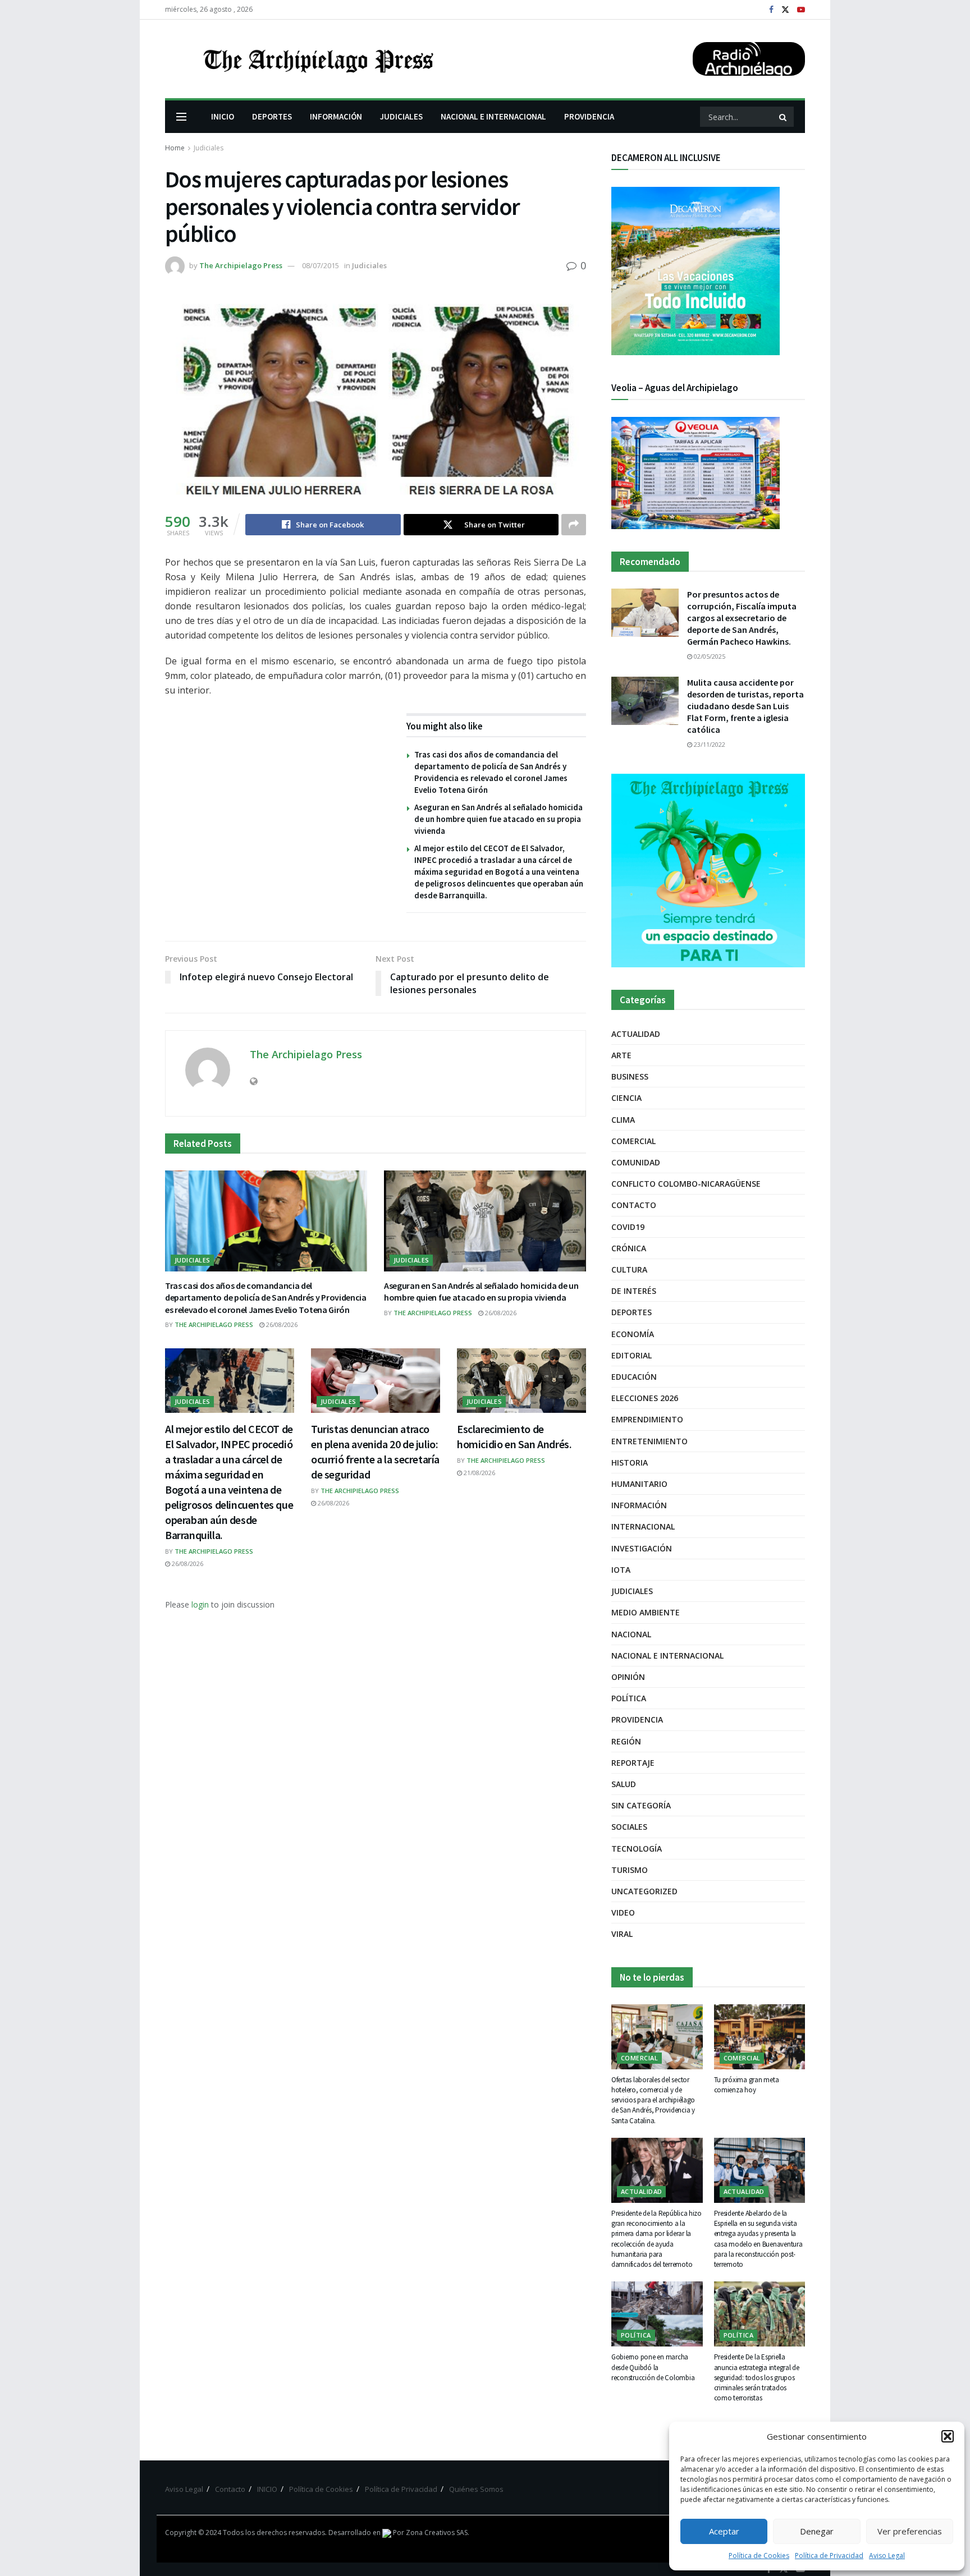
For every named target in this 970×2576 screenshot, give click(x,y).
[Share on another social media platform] (574, 525)
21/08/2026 (479, 1473)
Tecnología (637, 1849)
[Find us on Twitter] (785, 10)
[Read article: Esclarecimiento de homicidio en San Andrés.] (521, 1381)
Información (639, 1505)
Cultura (629, 1269)
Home (175, 148)
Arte (621, 1055)
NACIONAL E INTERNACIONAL (493, 116)
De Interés (634, 1291)
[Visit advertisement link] (708, 871)
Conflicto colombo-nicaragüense (686, 1184)
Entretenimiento (649, 1441)
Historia (630, 1463)
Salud (624, 1784)
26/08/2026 (281, 1324)
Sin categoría (641, 1805)
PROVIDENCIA (589, 116)
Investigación (642, 1548)
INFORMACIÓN (336, 116)
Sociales (629, 1827)
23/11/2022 (709, 744)
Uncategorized (644, 1891)
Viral (622, 1934)
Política (629, 1698)
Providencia (637, 1719)
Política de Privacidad (829, 2556)
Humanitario (639, 1484)
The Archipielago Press (241, 265)
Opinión (628, 1677)
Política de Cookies (759, 2556)
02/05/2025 (709, 656)
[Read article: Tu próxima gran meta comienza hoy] (760, 2037)
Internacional (643, 1526)
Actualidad (636, 1034)
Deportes (632, 1312)
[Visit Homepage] (317, 59)
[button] (948, 2436)
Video (623, 1913)
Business (630, 1076)
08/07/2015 (321, 265)
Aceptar (724, 2531)
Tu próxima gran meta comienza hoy (747, 2085)
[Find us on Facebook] (771, 10)
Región (626, 1741)
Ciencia (626, 1098)
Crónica (629, 1248)
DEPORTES (272, 116)
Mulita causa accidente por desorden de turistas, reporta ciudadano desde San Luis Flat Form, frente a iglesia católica (745, 706)
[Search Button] (784, 117)
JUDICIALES (401, 116)
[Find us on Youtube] (801, 10)
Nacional (631, 1634)
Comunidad (636, 1162)
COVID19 (628, 1227)
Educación (634, 1377)
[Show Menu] (181, 117)
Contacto (634, 1205)
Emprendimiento (647, 1419)
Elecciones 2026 (645, 1398)
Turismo (630, 1870)
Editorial (632, 1355)
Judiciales (209, 148)
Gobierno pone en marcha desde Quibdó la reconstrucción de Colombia (653, 2367)
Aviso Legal (887, 2556)
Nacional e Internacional (667, 1656)
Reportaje (633, 1763)
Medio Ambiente (646, 1612)
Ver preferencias (910, 2531)
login (200, 1604)
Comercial (633, 1141)
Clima (623, 1120)
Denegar (817, 2531)
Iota (621, 1570)
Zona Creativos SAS (437, 2533)
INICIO (223, 116)
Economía (633, 1334)
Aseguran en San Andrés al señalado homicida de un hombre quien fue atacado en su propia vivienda (498, 819)
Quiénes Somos (476, 2489)
